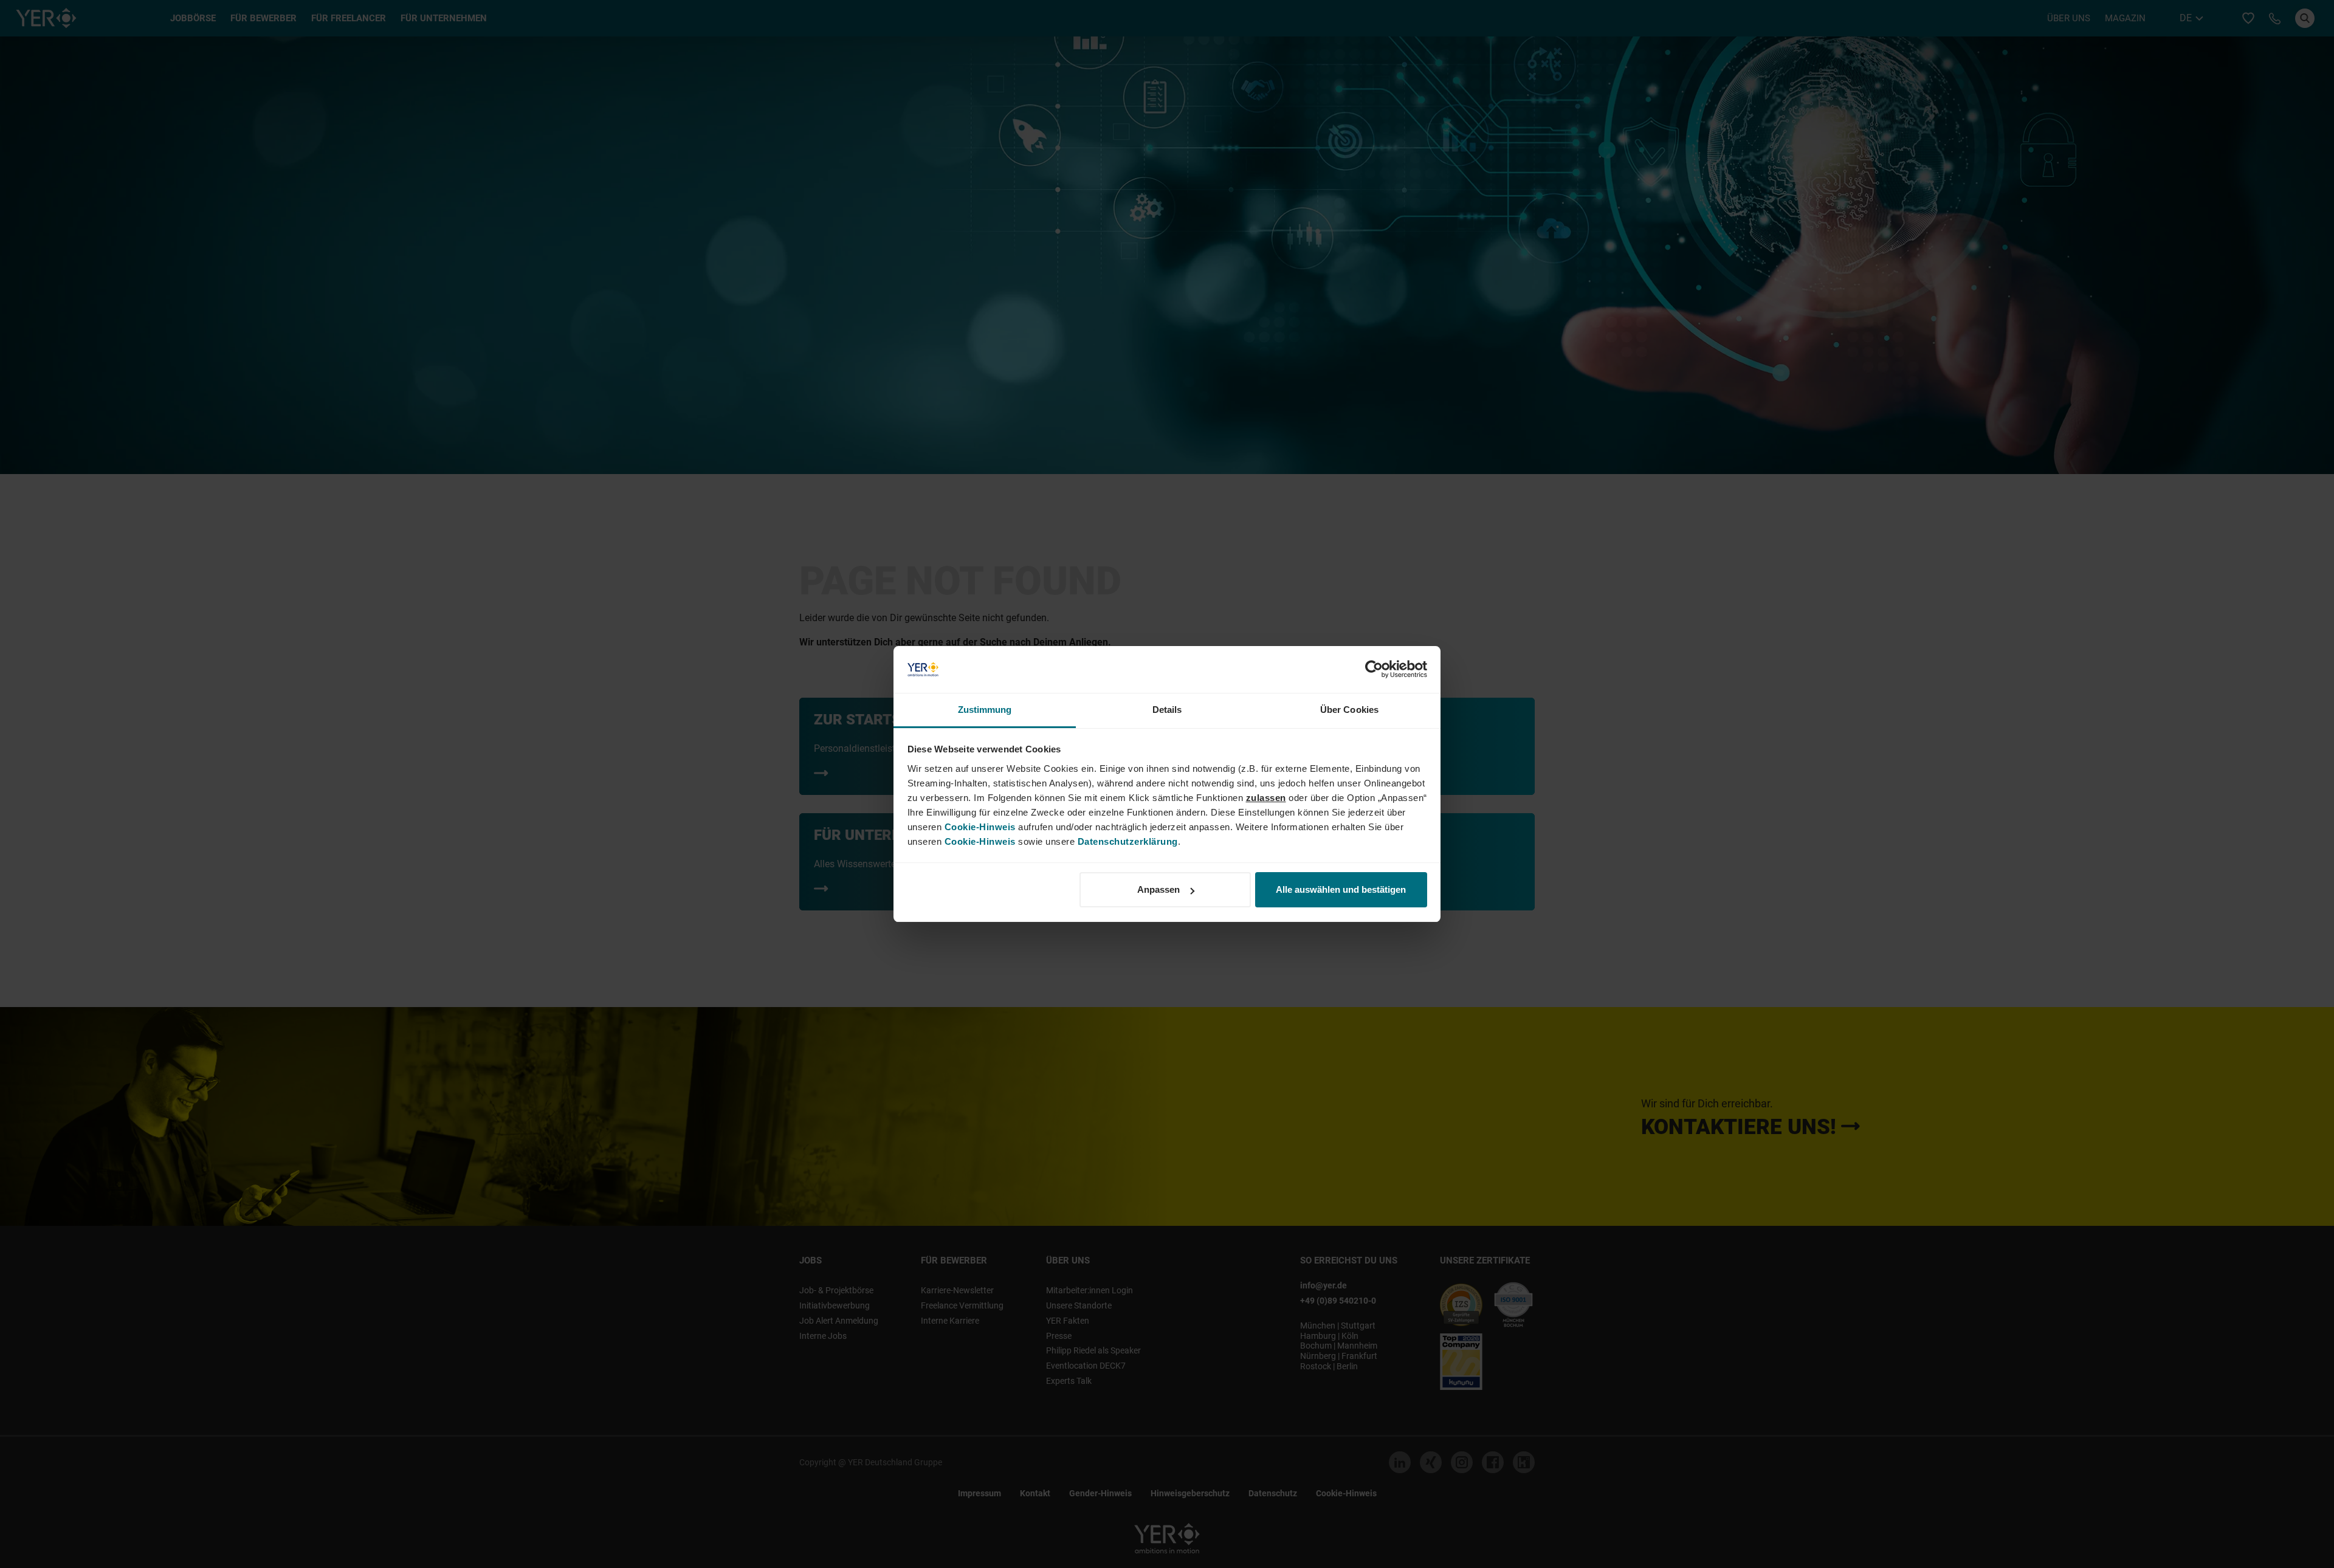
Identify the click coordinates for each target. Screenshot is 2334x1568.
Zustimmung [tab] (985, 710)
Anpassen (1158, 889)
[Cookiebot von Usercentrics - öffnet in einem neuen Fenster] (1374, 670)
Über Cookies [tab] (1349, 710)
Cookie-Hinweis (980, 827)
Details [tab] (1167, 710)
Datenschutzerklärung (1128, 841)
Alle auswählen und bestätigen (1341, 889)
